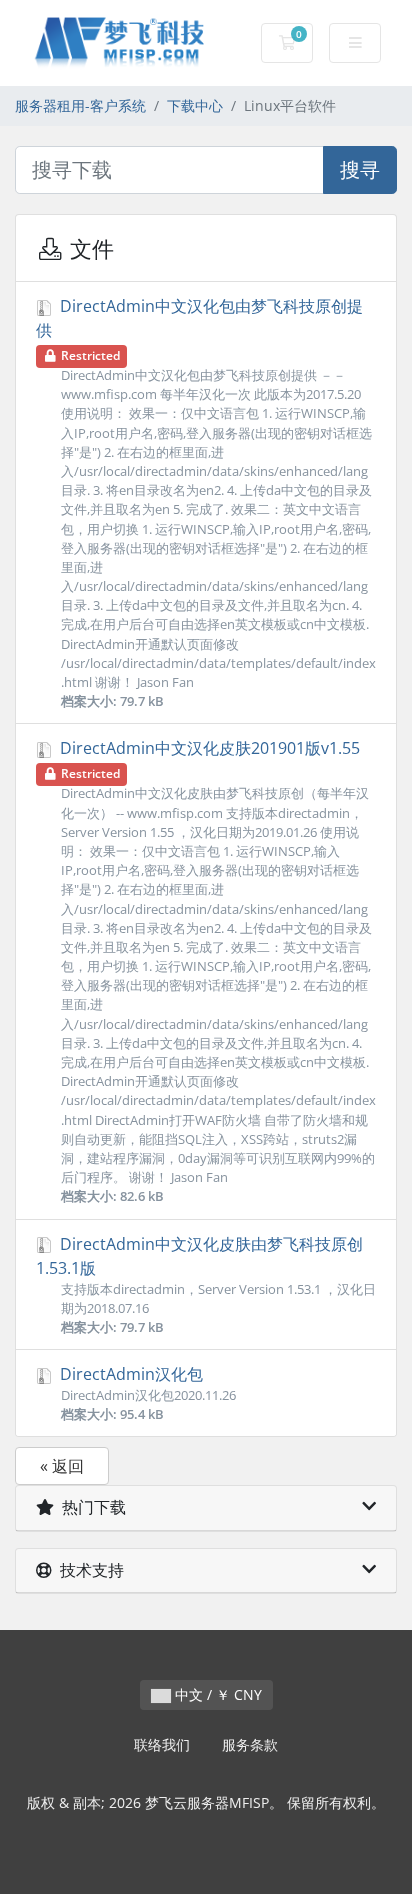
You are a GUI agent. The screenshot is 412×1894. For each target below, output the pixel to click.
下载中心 (195, 105)
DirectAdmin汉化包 (146, 1393)
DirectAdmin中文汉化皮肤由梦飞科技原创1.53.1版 (206, 1284)
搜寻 (360, 169)
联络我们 (162, 1744)
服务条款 (250, 1744)
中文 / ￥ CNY (216, 1694)
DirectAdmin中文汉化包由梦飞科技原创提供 (206, 502)
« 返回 (62, 1466)
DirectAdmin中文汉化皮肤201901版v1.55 (216, 971)
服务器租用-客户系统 (80, 105)
